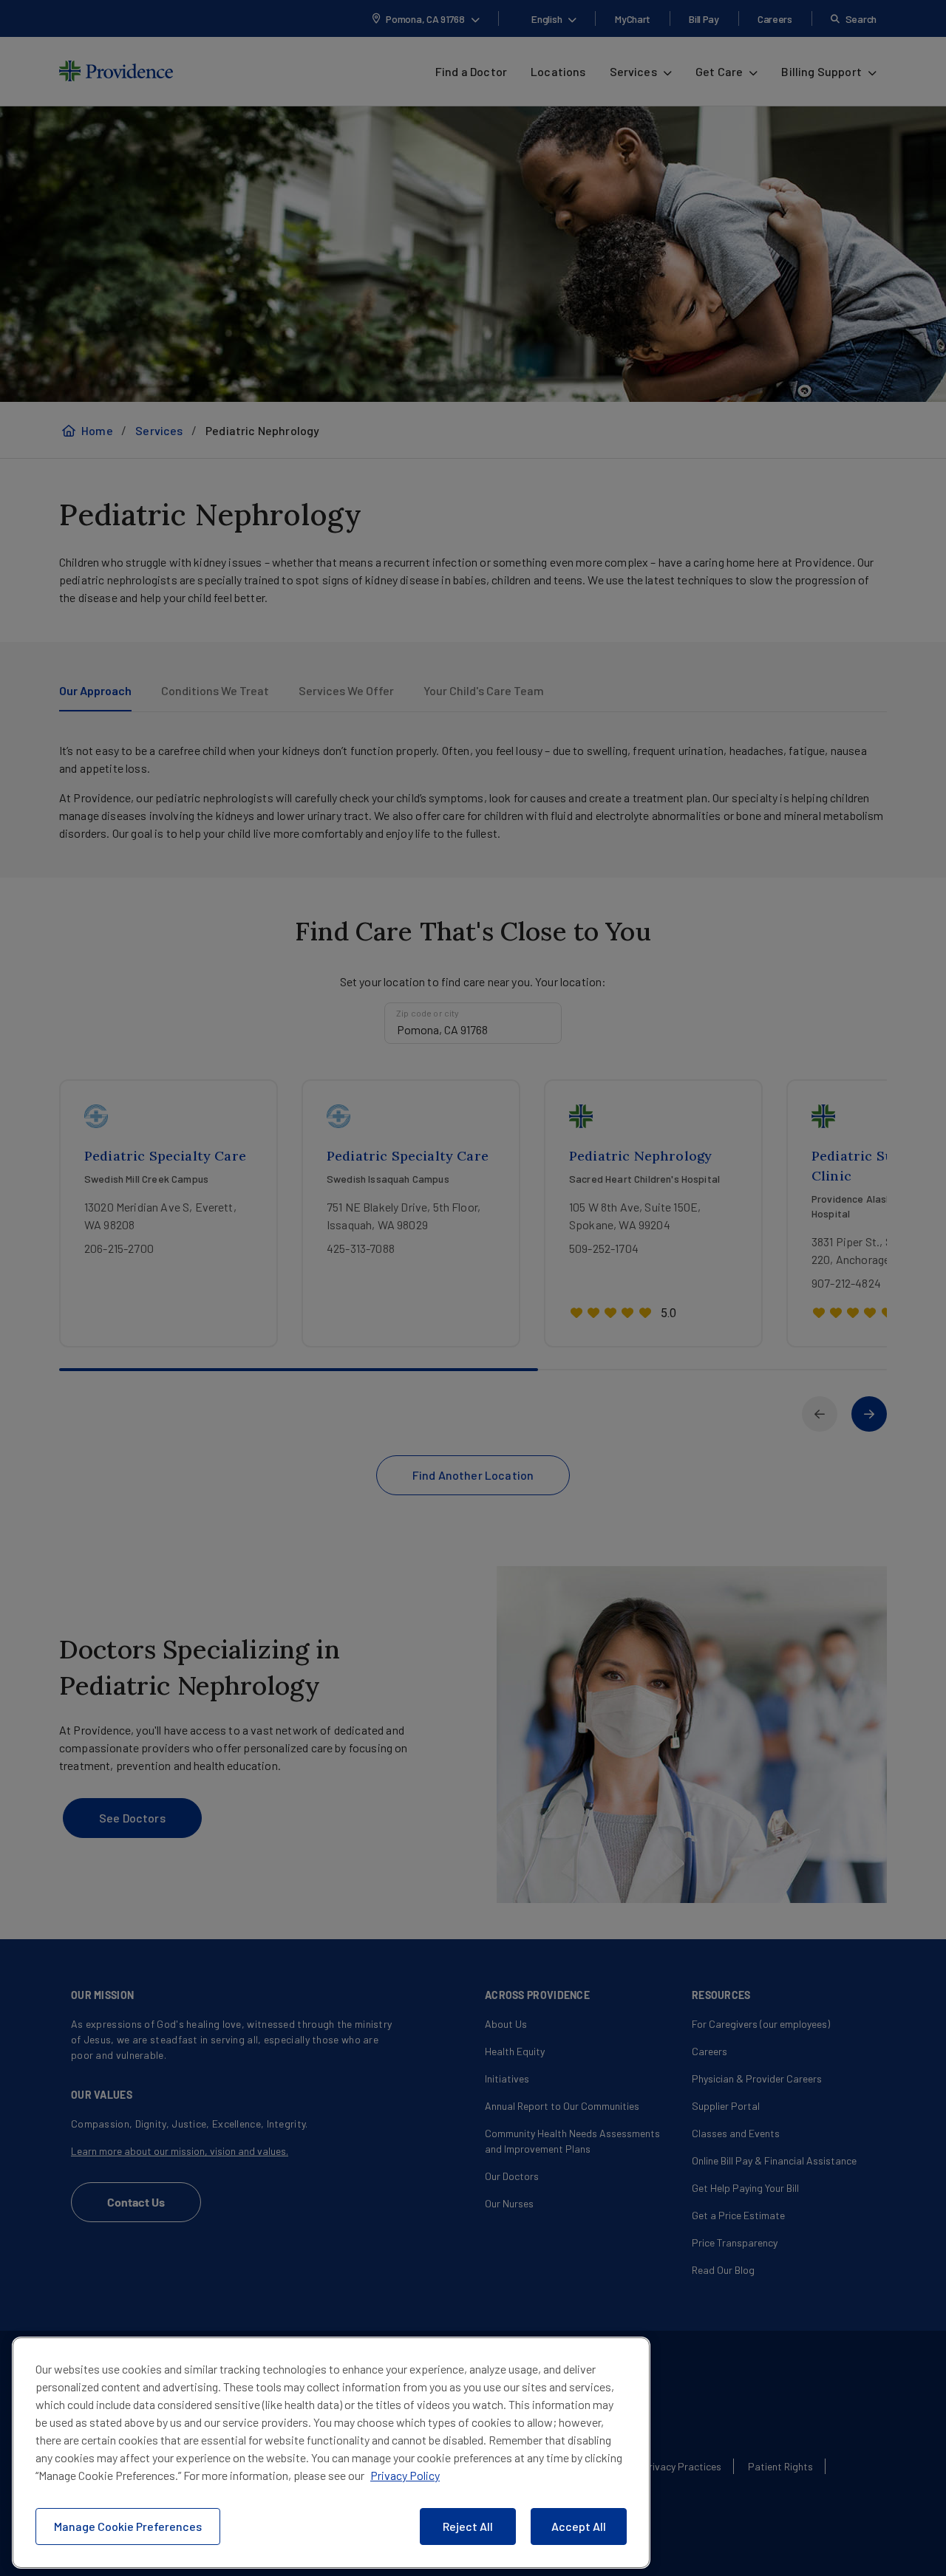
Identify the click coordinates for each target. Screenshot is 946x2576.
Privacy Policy (405, 2475)
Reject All (468, 2526)
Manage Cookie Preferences (128, 2526)
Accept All (579, 2526)
